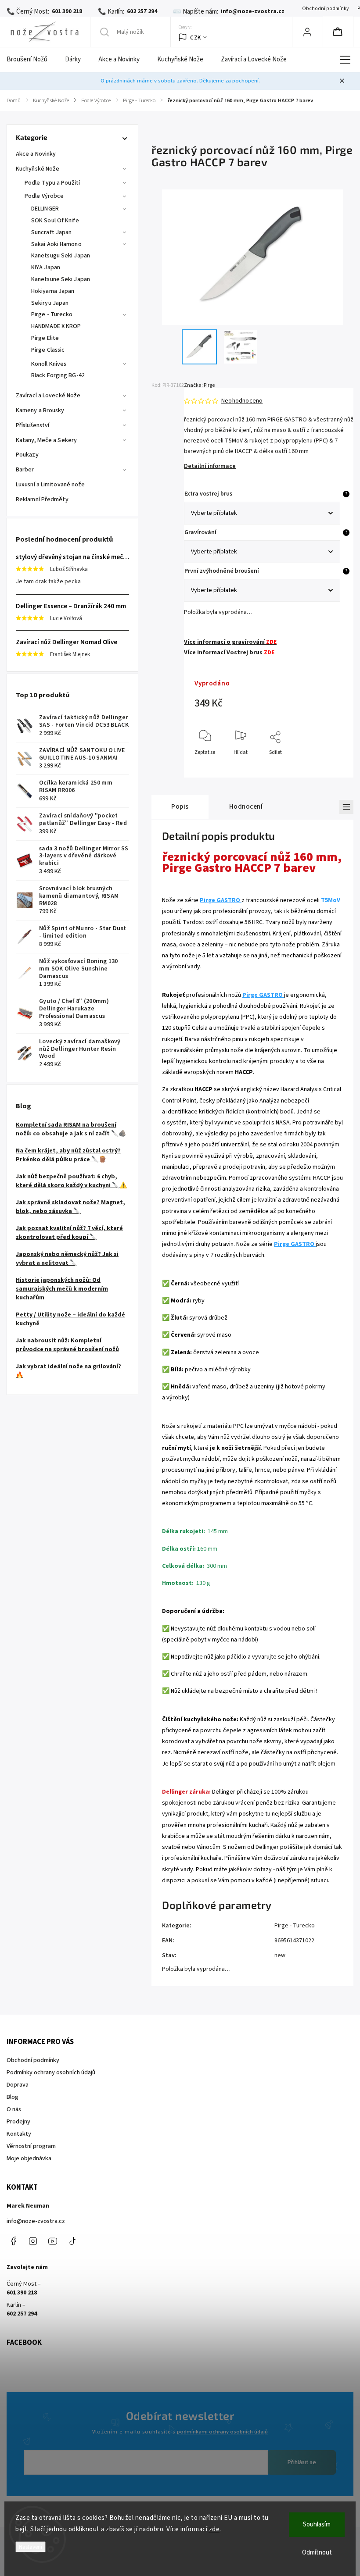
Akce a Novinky (36, 154)
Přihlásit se (302, 2462)
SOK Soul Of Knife (55, 221)
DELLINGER (45, 209)
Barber (25, 470)
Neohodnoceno (242, 401)
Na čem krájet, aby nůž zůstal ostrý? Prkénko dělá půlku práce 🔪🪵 (68, 1155)
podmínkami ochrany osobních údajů (222, 2432)
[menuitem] (31, 60)
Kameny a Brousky (40, 410)
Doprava (18, 2085)
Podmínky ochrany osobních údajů (51, 2073)
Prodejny (18, 2122)
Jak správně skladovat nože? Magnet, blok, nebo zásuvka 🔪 (70, 1207)
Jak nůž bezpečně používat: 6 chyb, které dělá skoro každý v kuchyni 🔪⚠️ (71, 1181)
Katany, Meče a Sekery (46, 440)
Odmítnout (317, 2553)
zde (214, 2529)
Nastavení (31, 2547)
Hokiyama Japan (53, 291)
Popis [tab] (180, 806)
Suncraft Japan (51, 232)
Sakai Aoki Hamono (56, 244)
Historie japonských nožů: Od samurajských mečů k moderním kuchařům (62, 1289)
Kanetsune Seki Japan (61, 279)
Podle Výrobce (44, 196)
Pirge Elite (45, 338)
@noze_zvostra (72, 2241)
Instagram (33, 2241)
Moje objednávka (29, 2159)
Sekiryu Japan (50, 303)
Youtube (53, 2241)
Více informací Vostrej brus (229, 653)
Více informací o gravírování (230, 642)
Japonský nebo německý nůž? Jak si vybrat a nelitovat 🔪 (67, 1259)
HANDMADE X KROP (56, 326)
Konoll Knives (49, 364)
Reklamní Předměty (42, 500)
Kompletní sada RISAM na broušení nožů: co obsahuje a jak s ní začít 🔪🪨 (71, 1129)
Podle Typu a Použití (52, 183)
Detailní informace (210, 466)
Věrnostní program (31, 2146)
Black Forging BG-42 (58, 375)
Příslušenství (32, 425)
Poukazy (27, 455)
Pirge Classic (48, 350)
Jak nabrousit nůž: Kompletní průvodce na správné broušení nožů (67, 1345)
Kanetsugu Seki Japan (61, 256)
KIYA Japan (46, 268)
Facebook (13, 2241)
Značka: (199, 385)
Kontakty (19, 2134)
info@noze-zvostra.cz (36, 2221)
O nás (14, 2109)
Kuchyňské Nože (38, 169)
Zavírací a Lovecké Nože (48, 396)
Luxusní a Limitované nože (50, 485)
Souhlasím (317, 2524)
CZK (196, 37)
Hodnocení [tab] (246, 806)
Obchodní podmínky (325, 9)
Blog (13, 2097)
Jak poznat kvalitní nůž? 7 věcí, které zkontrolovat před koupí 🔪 (69, 1233)
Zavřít (329, 767)
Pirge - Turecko (52, 314)
